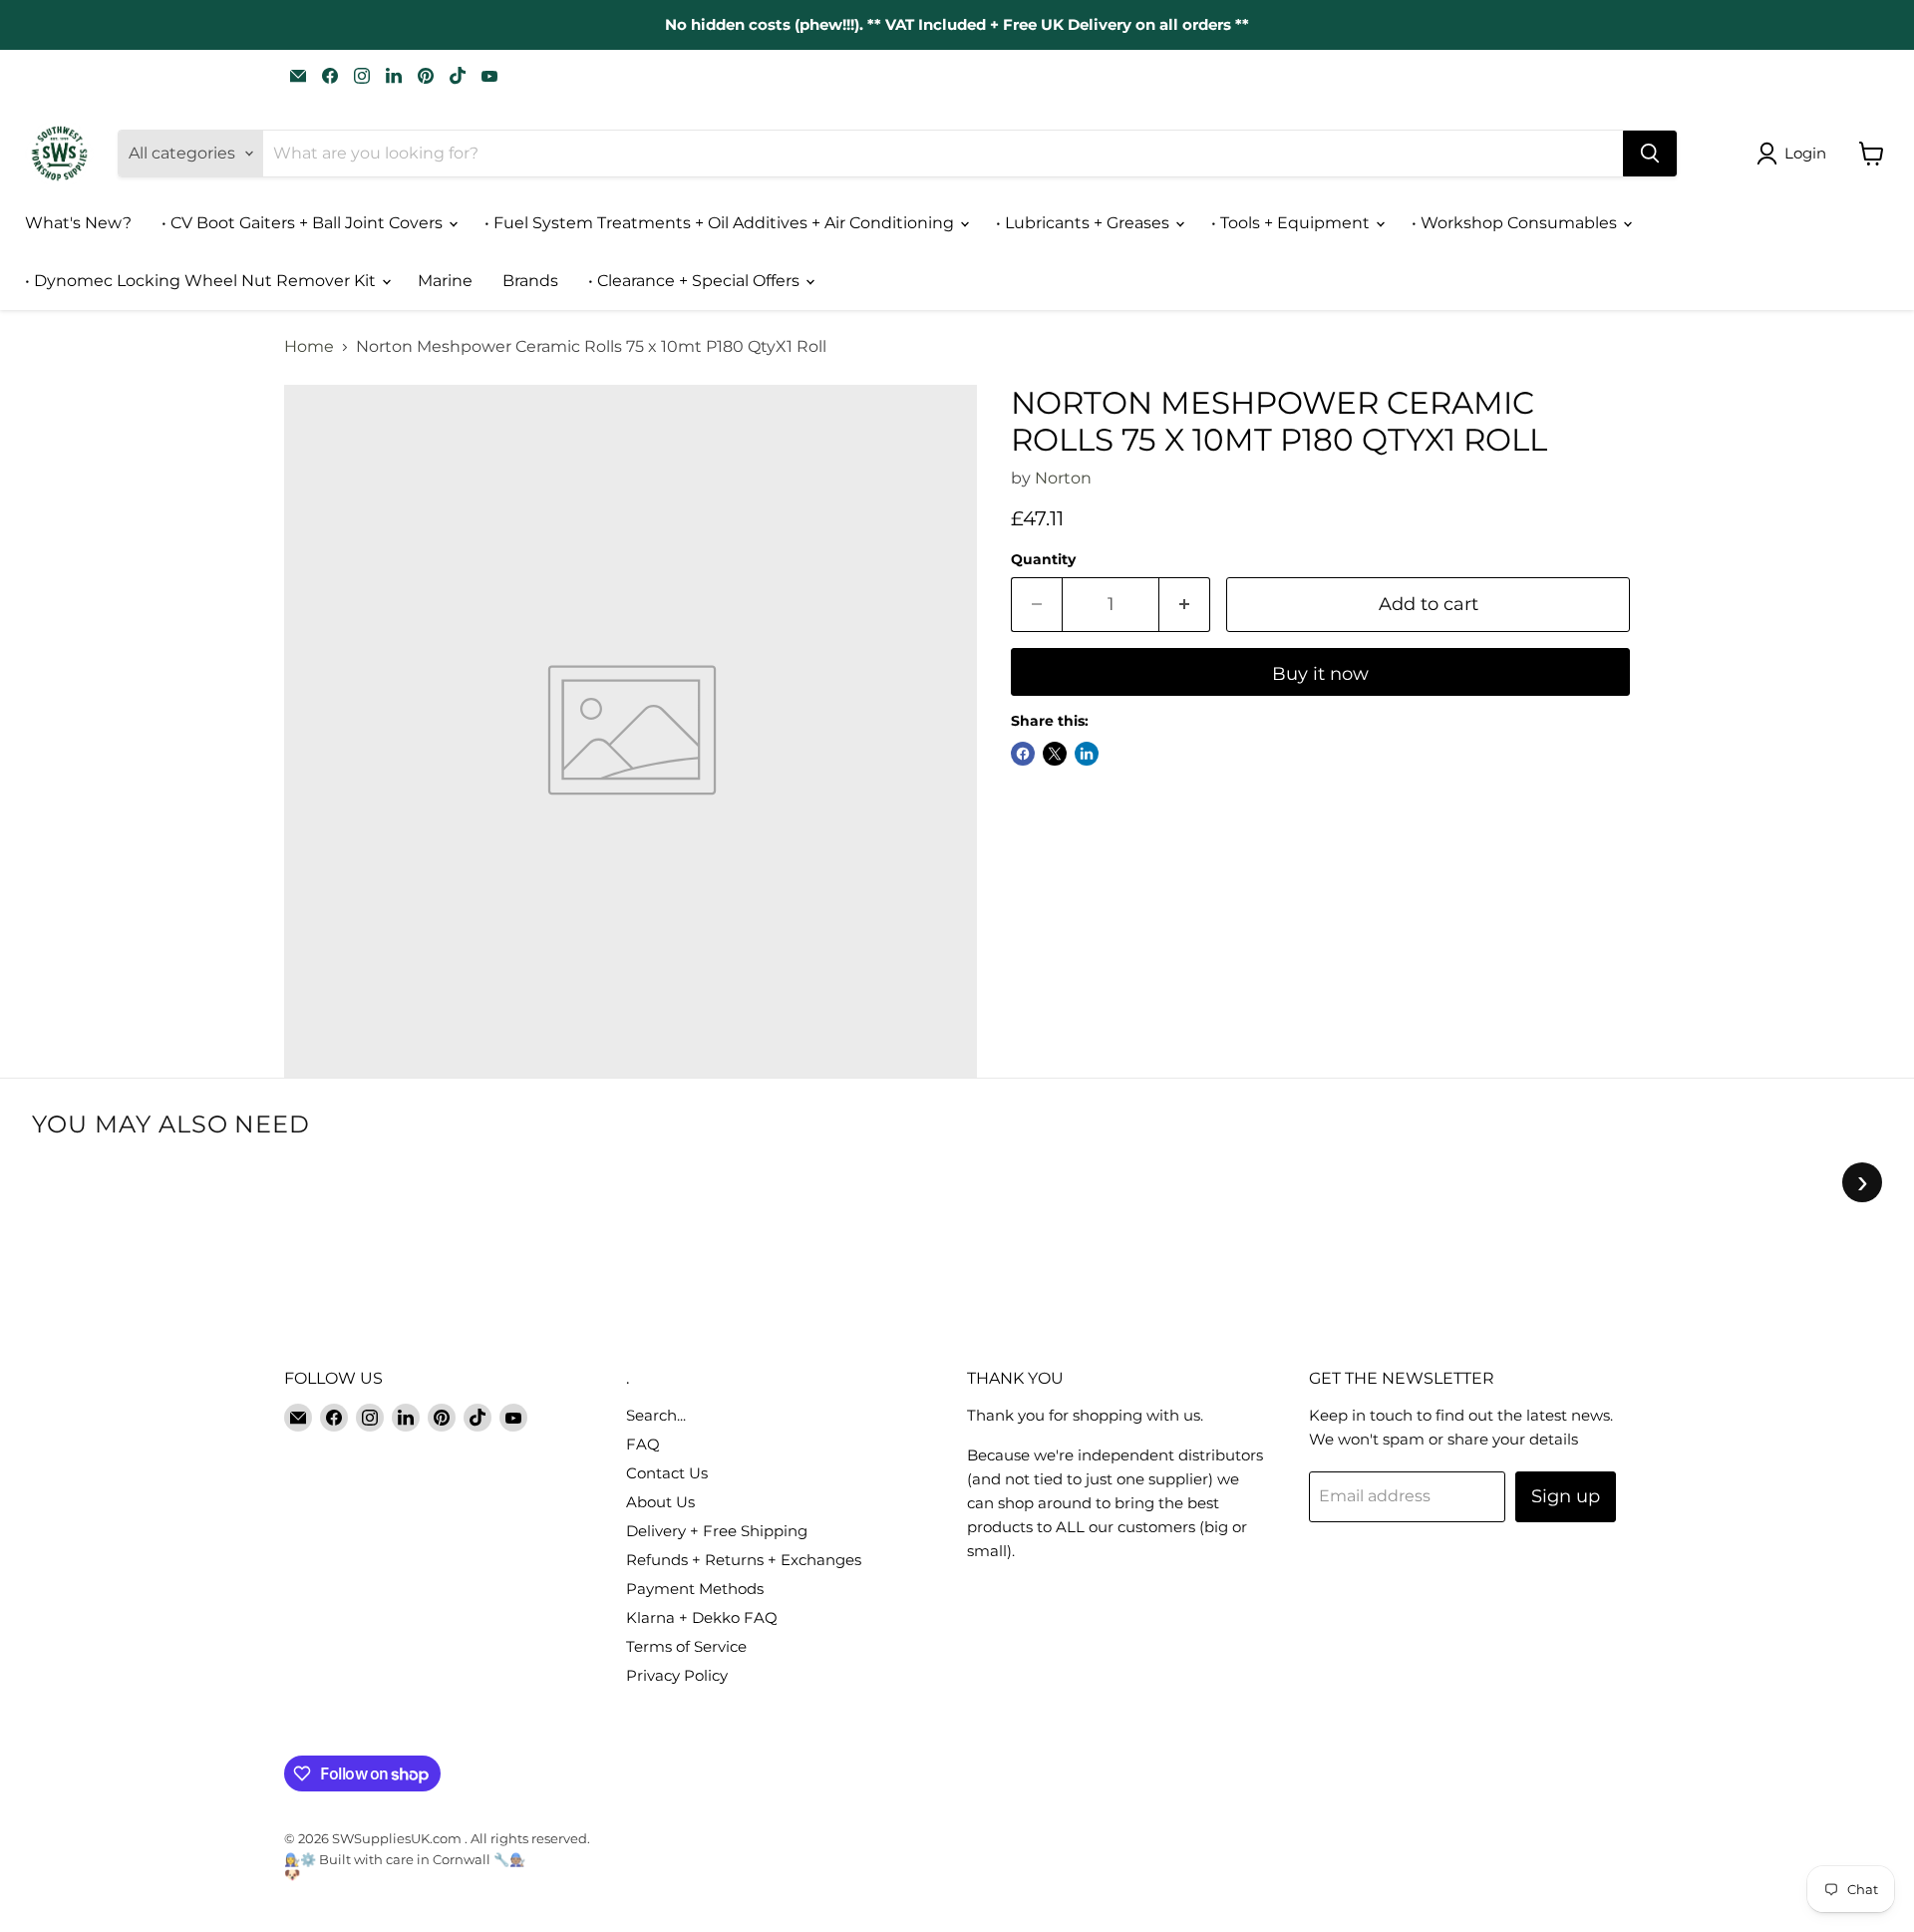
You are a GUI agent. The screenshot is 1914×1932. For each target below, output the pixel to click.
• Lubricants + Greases (1085, 223)
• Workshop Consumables (1516, 223)
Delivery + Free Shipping (717, 1531)
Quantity (1043, 559)
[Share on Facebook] (1023, 754)
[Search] (1650, 154)
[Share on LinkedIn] (1087, 754)
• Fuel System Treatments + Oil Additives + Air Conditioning (721, 223)
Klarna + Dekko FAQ (702, 1617)
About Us (660, 1502)
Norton (1063, 478)
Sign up (1566, 1496)
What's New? (78, 223)
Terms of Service (686, 1646)
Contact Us (667, 1473)
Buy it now (1320, 674)
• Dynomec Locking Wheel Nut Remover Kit (202, 281)
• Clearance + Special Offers (696, 281)
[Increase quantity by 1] (1185, 605)
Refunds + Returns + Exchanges (744, 1560)
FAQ (643, 1444)
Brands (530, 281)
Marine (445, 281)
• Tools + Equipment (1292, 223)
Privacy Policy (677, 1675)
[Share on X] (1055, 754)
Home (309, 347)
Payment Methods (695, 1589)
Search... (656, 1415)
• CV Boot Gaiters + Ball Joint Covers (304, 223)
